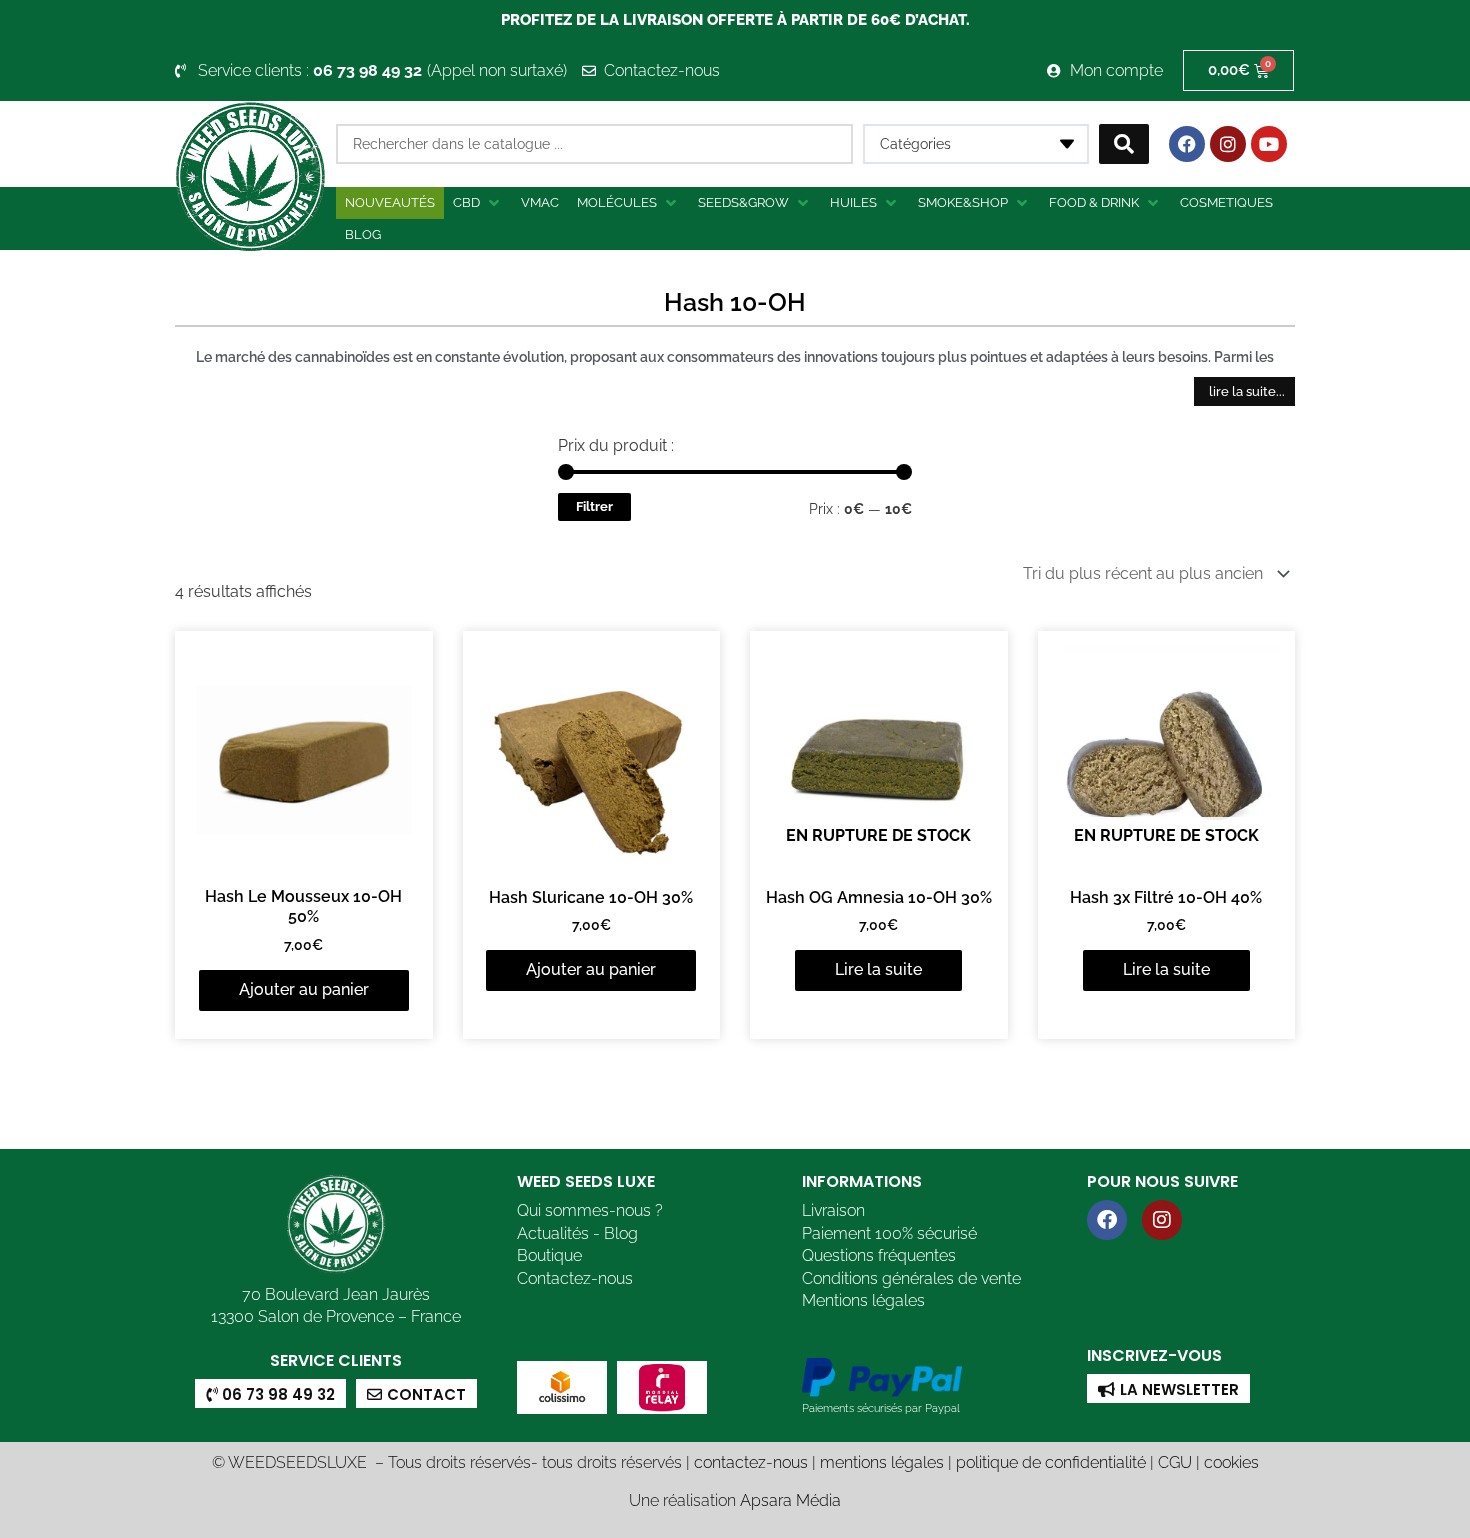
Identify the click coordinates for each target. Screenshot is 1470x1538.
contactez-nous (751, 1462)
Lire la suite (878, 969)
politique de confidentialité (1051, 1462)
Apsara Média (790, 1500)
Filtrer (594, 506)
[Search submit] (1124, 144)
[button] (478, 203)
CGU (1175, 1462)
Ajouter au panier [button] (304, 989)
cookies (1231, 1462)
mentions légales (882, 1462)
